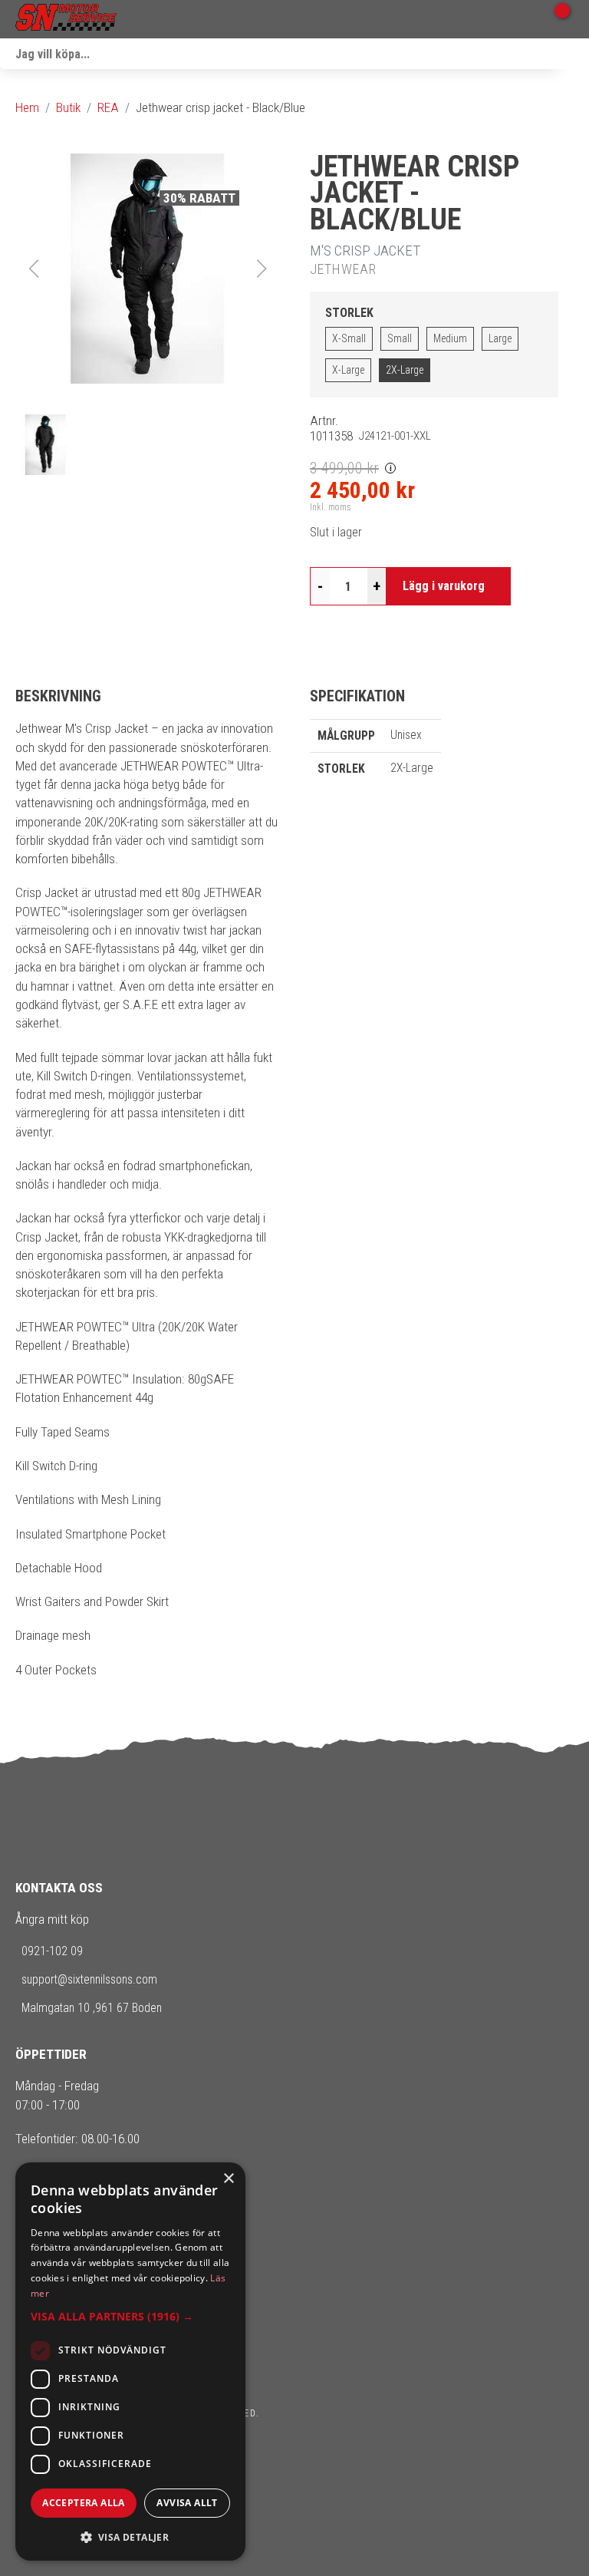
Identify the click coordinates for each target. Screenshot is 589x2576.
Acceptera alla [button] (84, 2503)
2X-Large (405, 370)
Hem (27, 107)
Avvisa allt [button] (187, 2503)
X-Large (348, 370)
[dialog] (130, 2362)
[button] (147, 269)
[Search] (574, 54)
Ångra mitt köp (52, 1919)
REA (108, 107)
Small (400, 338)
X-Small (349, 338)
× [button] (228, 2179)
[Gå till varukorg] (556, 19)
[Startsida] (66, 19)
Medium (450, 338)
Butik (68, 107)
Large (500, 338)
